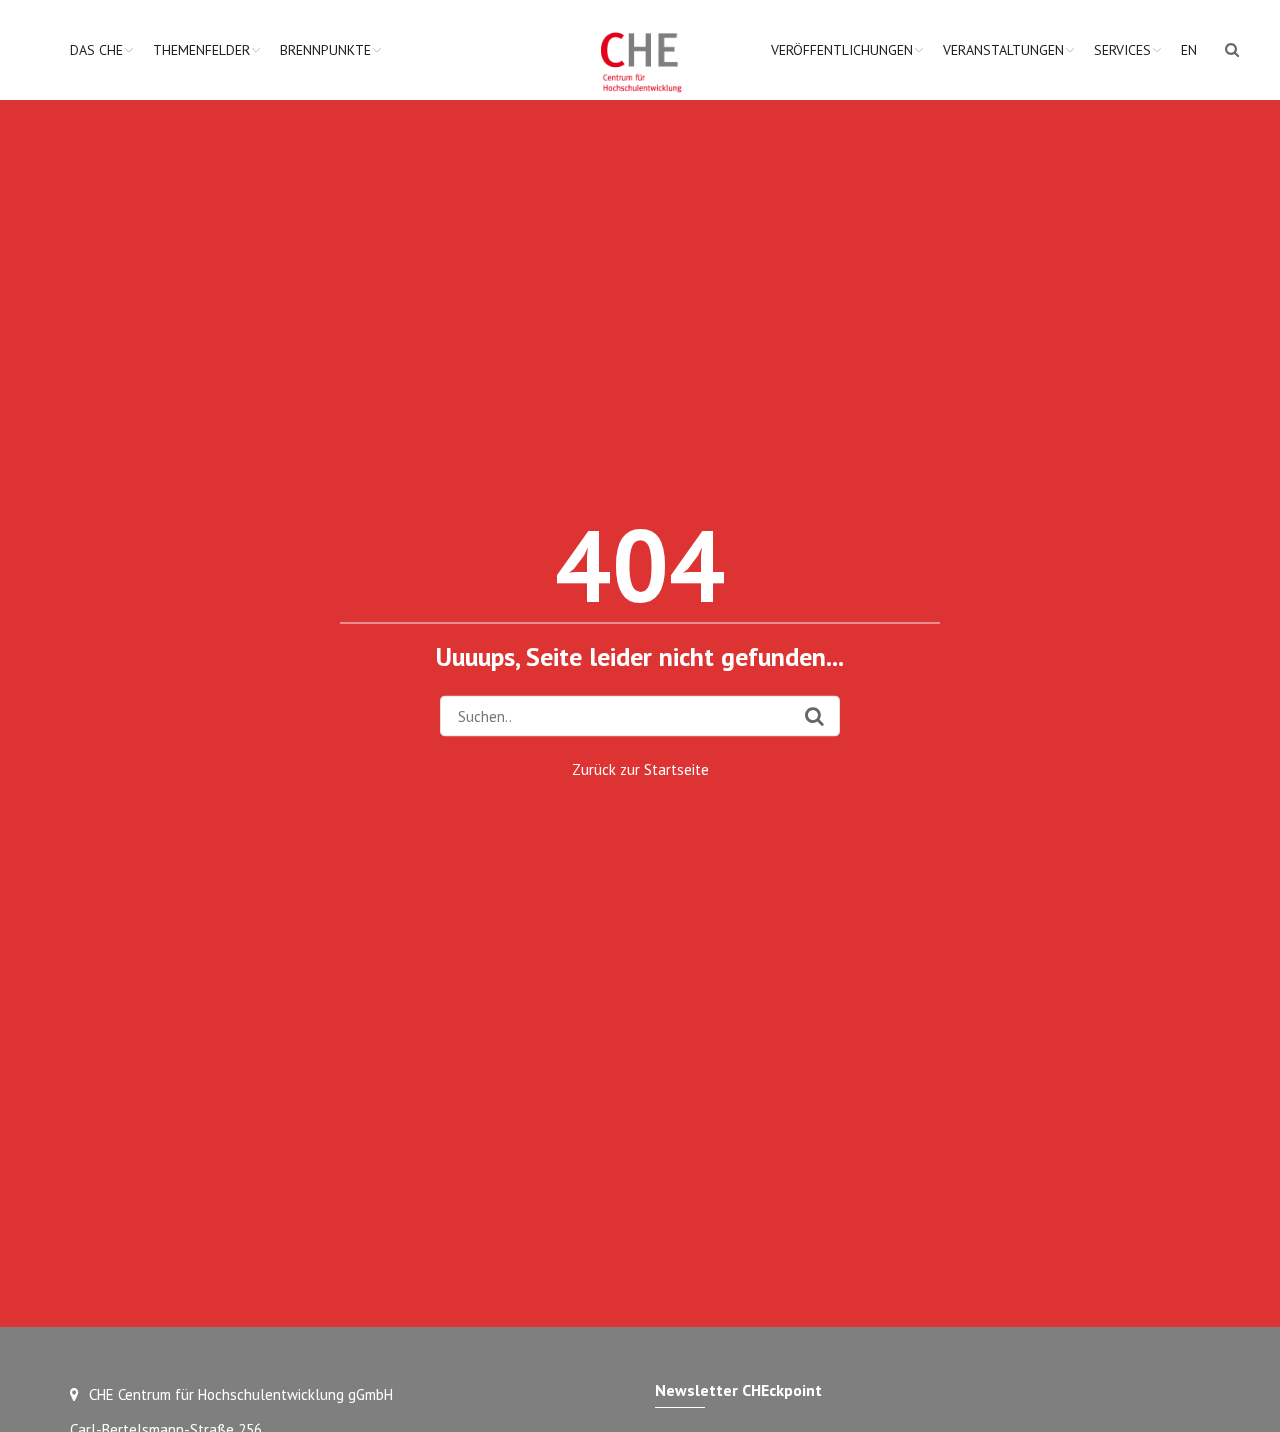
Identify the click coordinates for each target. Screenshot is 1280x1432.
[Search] (814, 715)
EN (1189, 50)
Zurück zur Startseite (640, 768)
